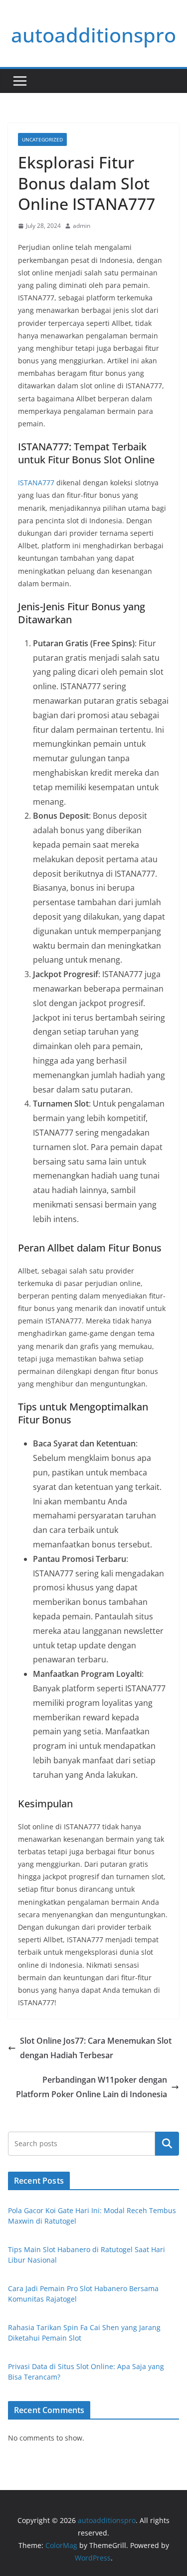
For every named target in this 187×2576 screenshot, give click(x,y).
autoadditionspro (93, 35)
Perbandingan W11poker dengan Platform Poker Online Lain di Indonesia (92, 2087)
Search (167, 2143)
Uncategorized (42, 139)
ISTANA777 (36, 483)
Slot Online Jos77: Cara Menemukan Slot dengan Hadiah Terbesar (96, 2048)
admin (82, 226)
